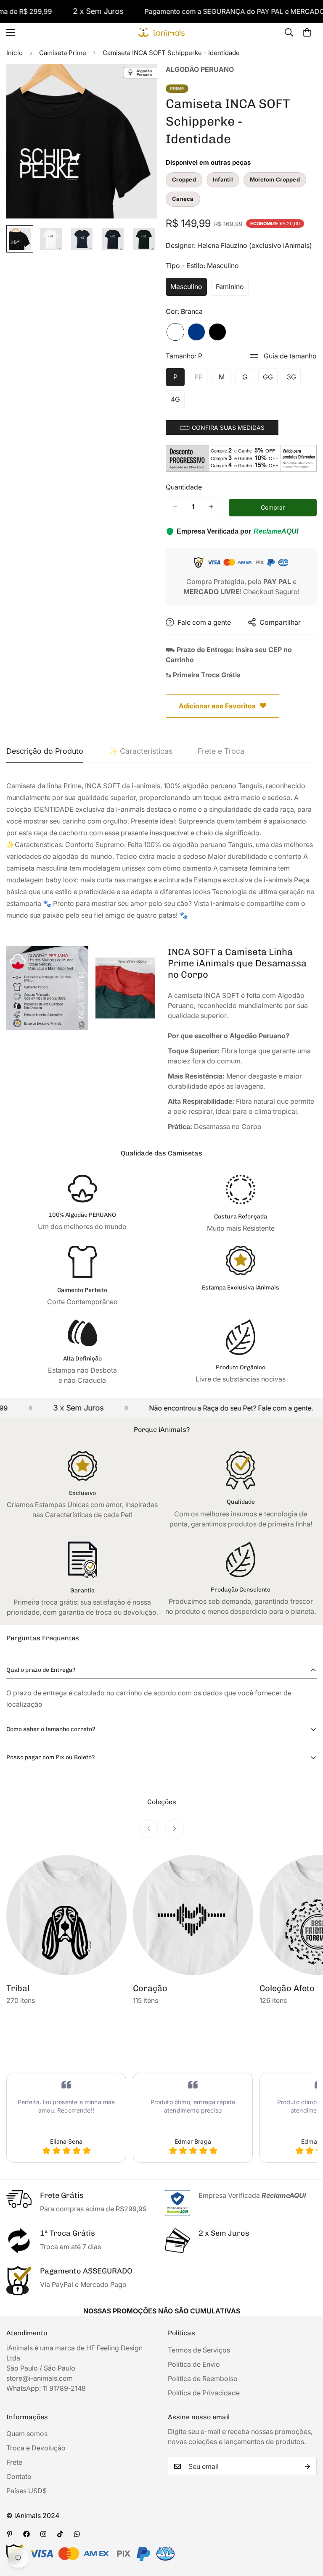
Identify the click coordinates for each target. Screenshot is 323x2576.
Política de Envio (194, 2364)
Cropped (184, 179)
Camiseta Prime (63, 53)
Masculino (189, 289)
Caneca (183, 199)
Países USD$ (26, 2491)
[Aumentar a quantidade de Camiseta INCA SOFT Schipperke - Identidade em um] (211, 507)
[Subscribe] (307, 2466)
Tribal (18, 1988)
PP (201, 379)
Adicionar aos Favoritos (217, 706)
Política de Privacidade (204, 2393)
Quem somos (27, 2434)
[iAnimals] (161, 33)
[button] (222, 428)
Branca (175, 332)
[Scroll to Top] (307, 2530)
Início (15, 53)
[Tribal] (66, 1915)
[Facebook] (26, 2534)
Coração (150, 1988)
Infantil (223, 179)
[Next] (174, 1829)
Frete (14, 2462)
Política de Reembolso (203, 2379)
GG (270, 379)
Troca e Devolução (36, 2448)
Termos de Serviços (199, 2350)
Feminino (232, 289)
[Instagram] (43, 2534)
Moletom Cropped (275, 179)
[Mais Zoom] (139, 82)
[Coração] (193, 1915)
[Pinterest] (10, 2534)
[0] (307, 32)
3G (294, 379)
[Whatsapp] (77, 2534)
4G (178, 402)
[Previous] (149, 1829)
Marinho (196, 332)
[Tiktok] (60, 2534)
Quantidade (184, 487)
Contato (19, 2476)
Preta (217, 332)
